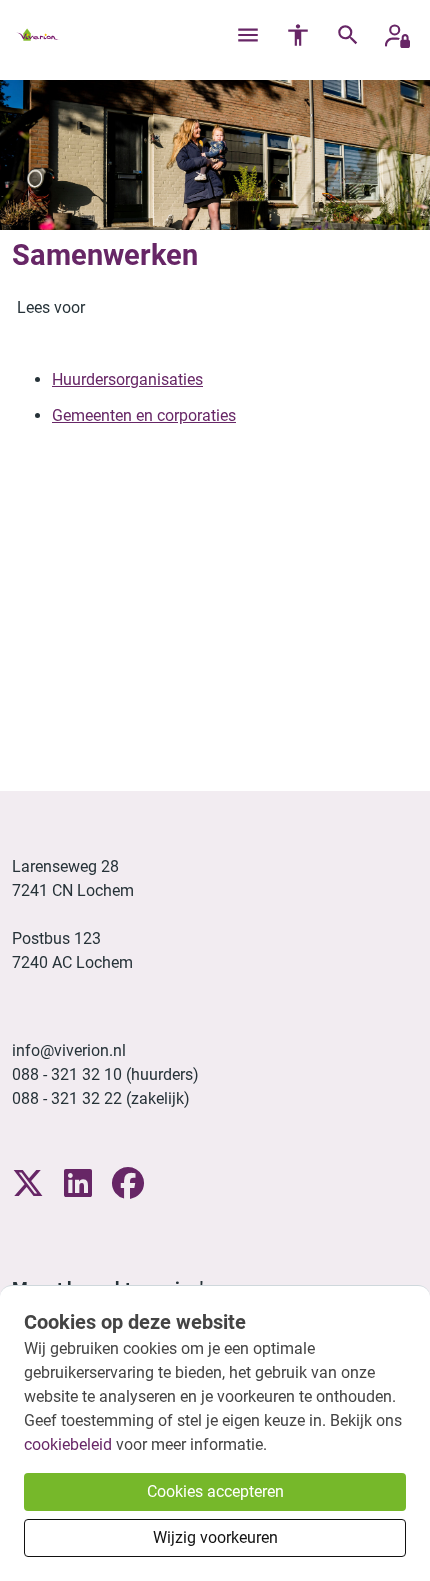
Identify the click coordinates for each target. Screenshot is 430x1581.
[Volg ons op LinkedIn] (78, 1184)
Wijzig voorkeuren (215, 1537)
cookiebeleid (68, 1444)
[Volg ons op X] (28, 1184)
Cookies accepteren (215, 1491)
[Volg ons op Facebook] (128, 1184)
